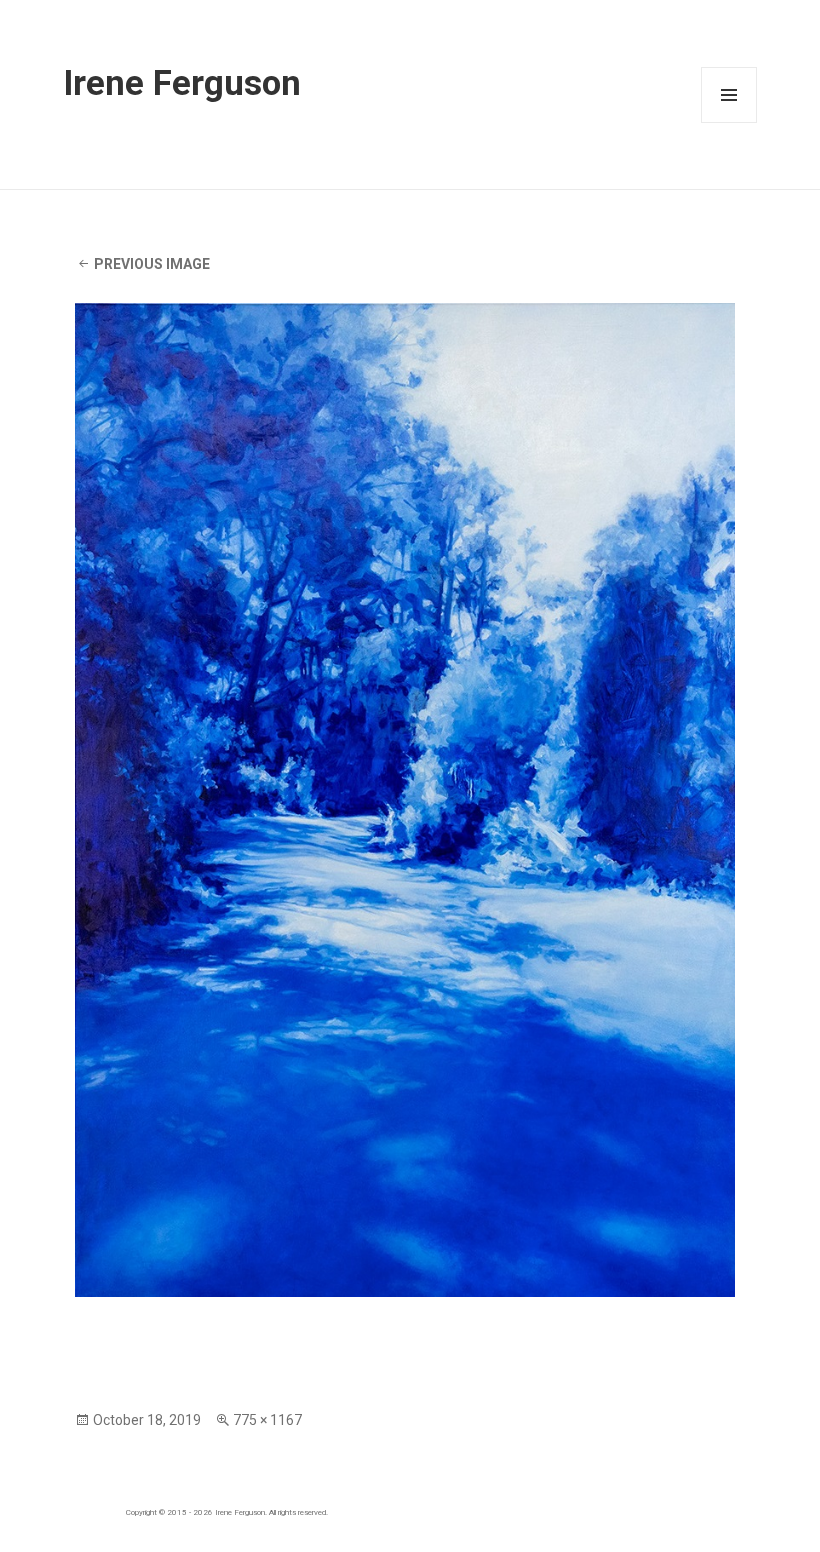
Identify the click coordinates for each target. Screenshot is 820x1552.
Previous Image (152, 264)
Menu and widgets (729, 122)
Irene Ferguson (182, 83)
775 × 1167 (267, 1420)
